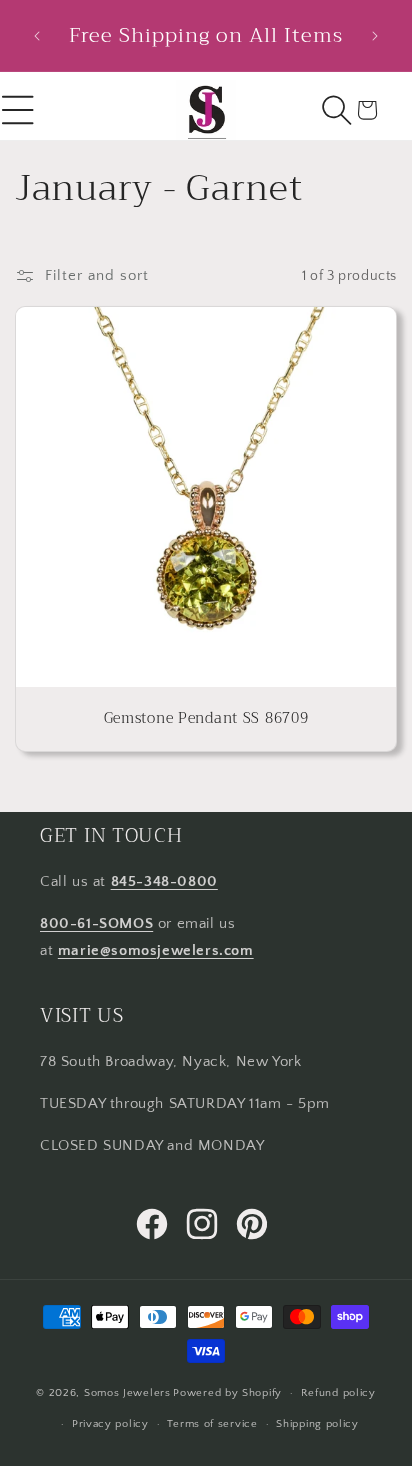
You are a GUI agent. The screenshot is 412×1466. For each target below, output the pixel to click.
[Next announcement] (375, 36)
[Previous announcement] (37, 36)
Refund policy (338, 1393)
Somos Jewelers (127, 1393)
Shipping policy (317, 1424)
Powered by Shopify (227, 1393)
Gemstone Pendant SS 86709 (206, 719)
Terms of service (212, 1424)
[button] (337, 110)
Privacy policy (110, 1424)
